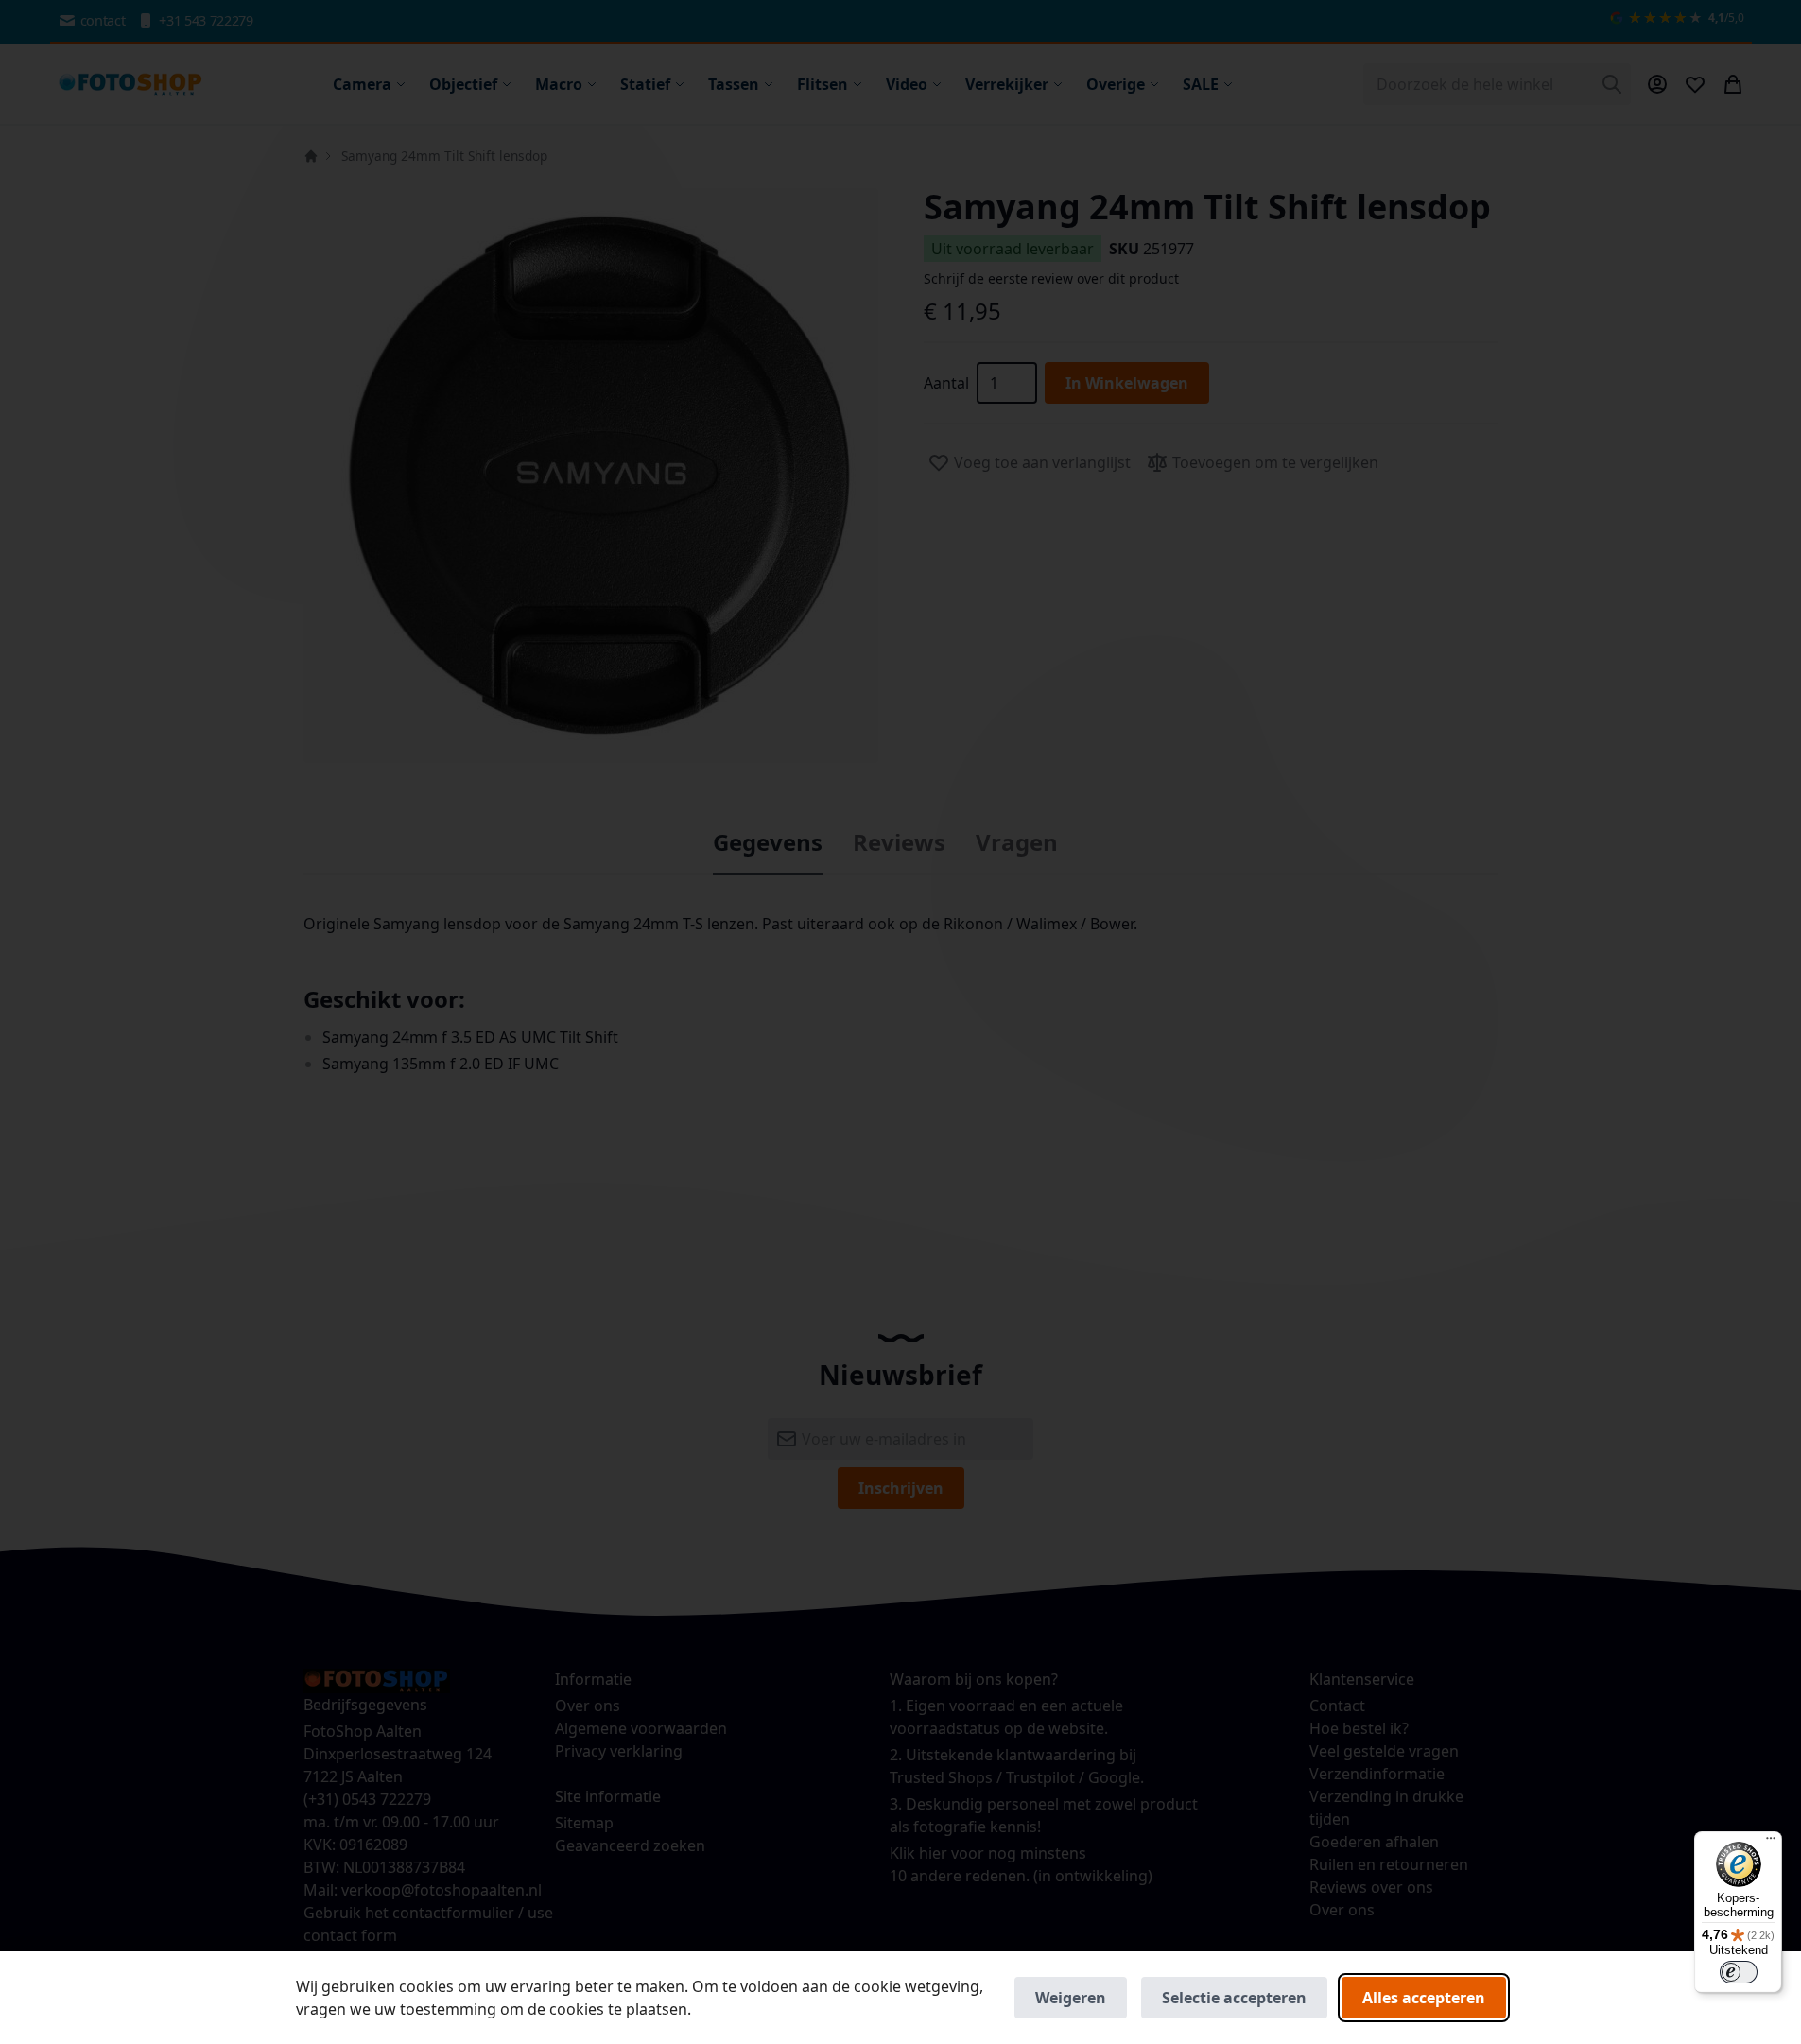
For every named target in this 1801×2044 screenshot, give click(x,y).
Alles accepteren (1424, 1998)
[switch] (1739, 1972)
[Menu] (1771, 1843)
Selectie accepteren (1234, 1998)
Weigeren (1071, 1998)
